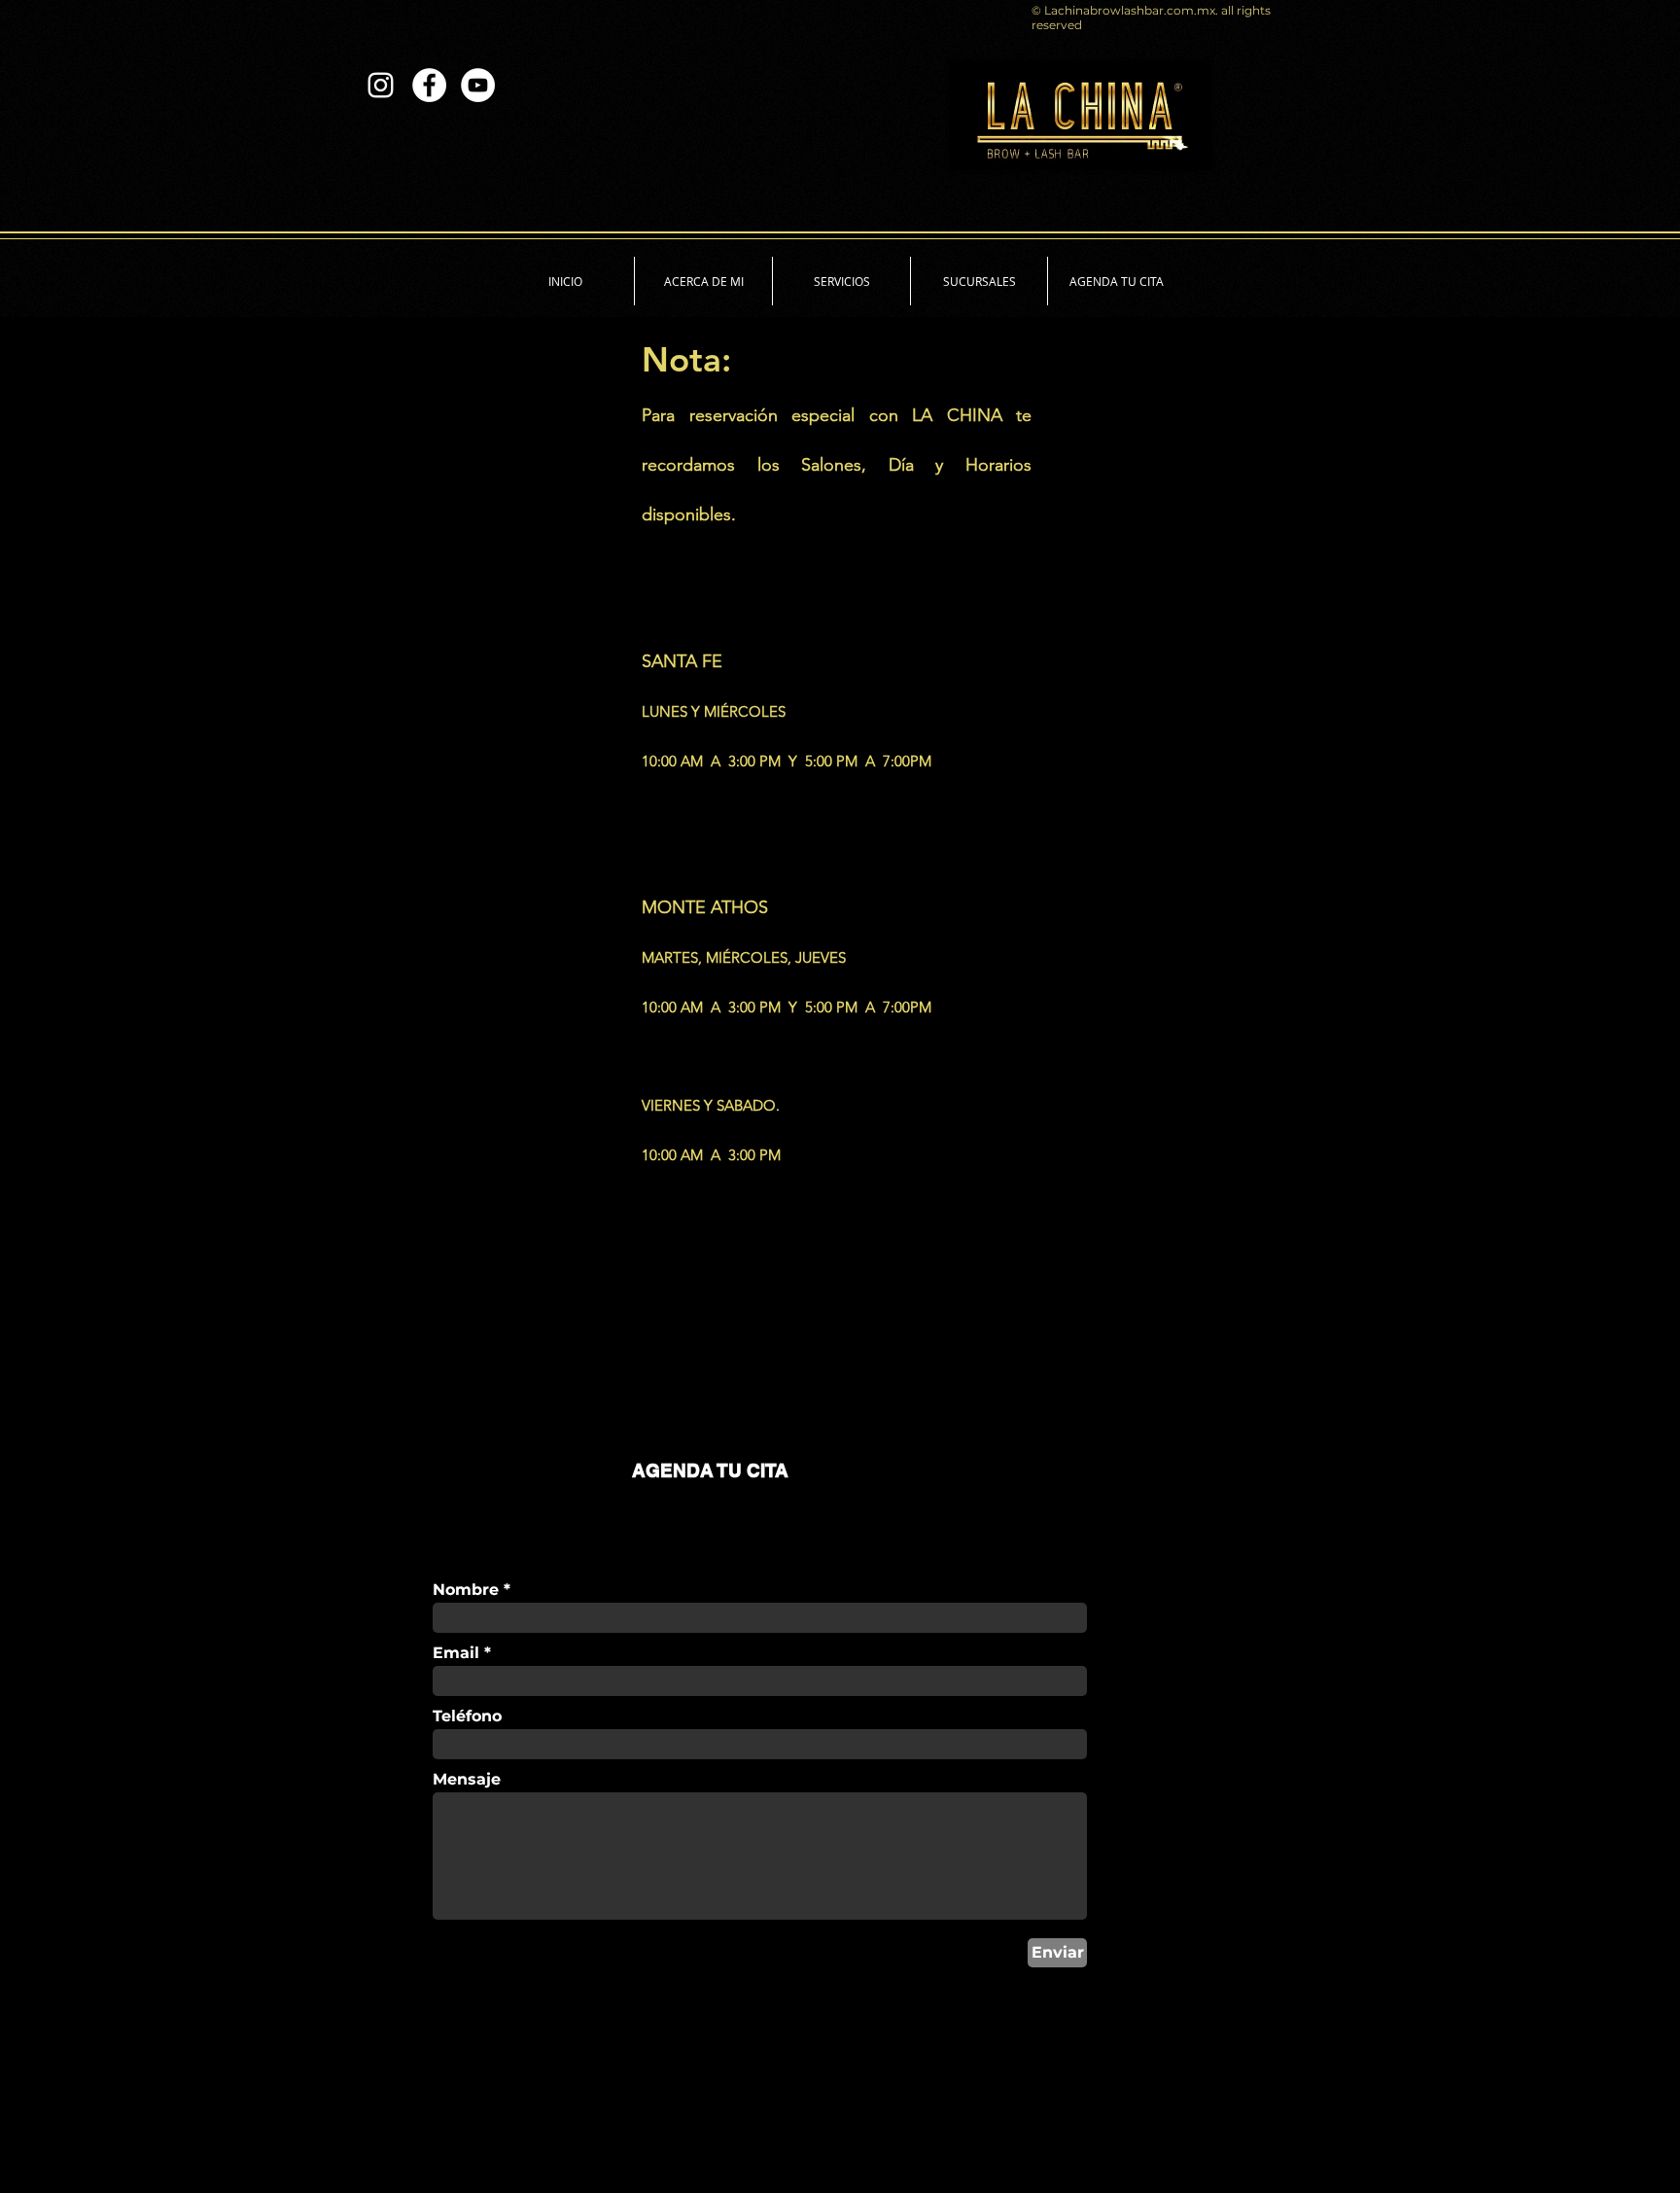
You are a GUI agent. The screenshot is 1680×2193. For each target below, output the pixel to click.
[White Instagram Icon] (381, 85)
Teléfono (467, 1716)
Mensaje (467, 1780)
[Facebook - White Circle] (429, 85)
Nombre (466, 1590)
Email (456, 1653)
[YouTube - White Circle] (478, 85)
